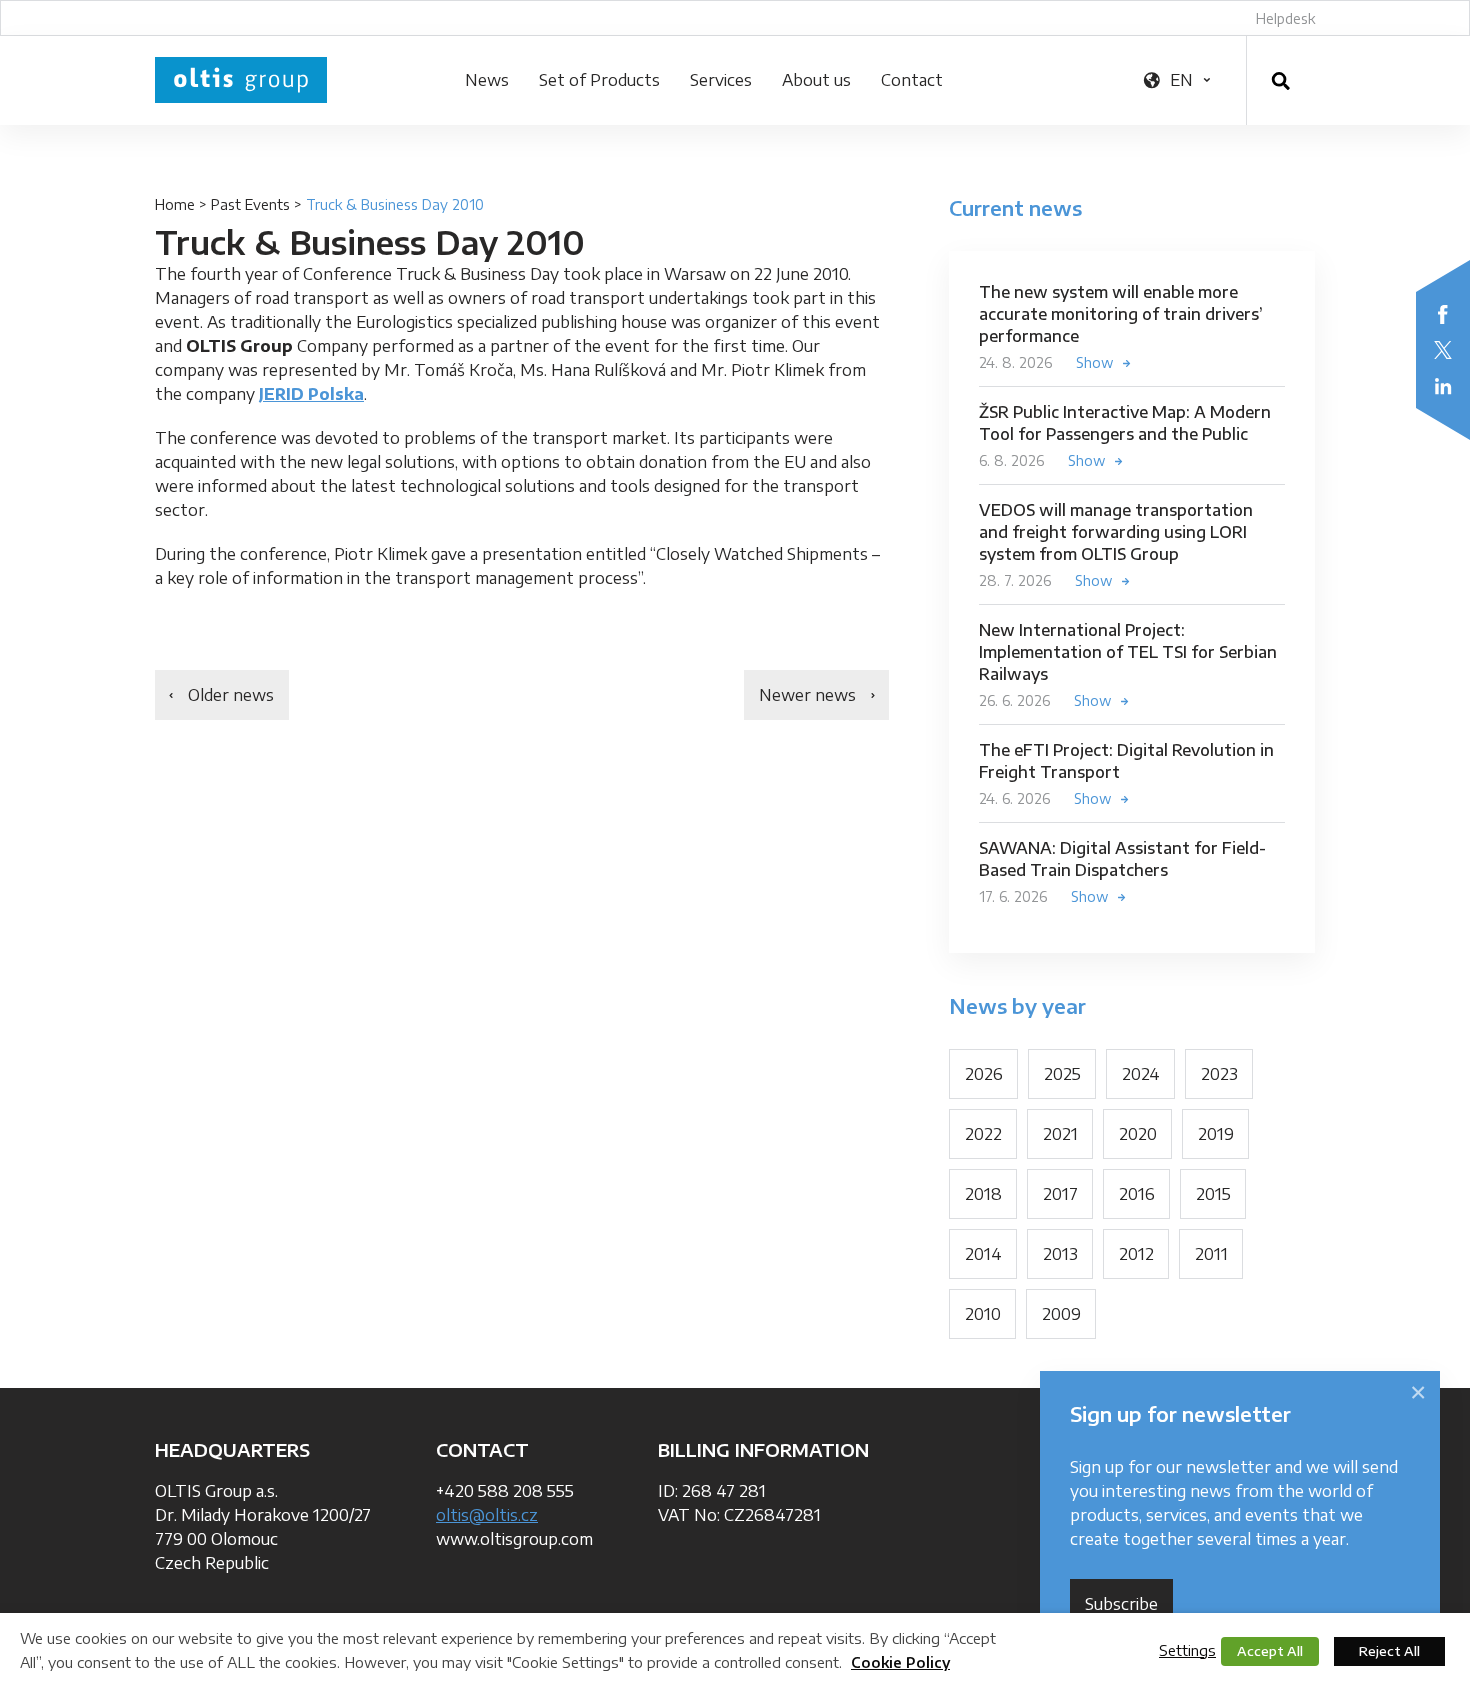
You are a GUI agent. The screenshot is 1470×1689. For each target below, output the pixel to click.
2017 (1060, 1194)
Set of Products (599, 80)
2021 (1060, 1134)
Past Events (250, 204)
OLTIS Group (241, 80)
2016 (1137, 1194)
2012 (1136, 1254)
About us (816, 80)
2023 (1219, 1074)
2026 (984, 1074)
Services (721, 80)
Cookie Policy (900, 1662)
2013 (1060, 1254)
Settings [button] (1187, 1650)
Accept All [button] (1270, 1651)
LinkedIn (1443, 386)
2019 (1216, 1134)
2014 (983, 1254)
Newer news (807, 695)
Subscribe (1121, 1604)
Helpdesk (1285, 18)
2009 (1061, 1314)
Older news (231, 695)
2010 (983, 1314)
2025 (1062, 1074)
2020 (1138, 1134)
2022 (983, 1134)
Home (175, 204)
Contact (912, 80)
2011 (1211, 1254)
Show (1095, 362)
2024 (1141, 1074)
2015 (1213, 1194)
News (487, 80)
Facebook (1443, 314)
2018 (983, 1194)
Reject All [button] (1389, 1651)
